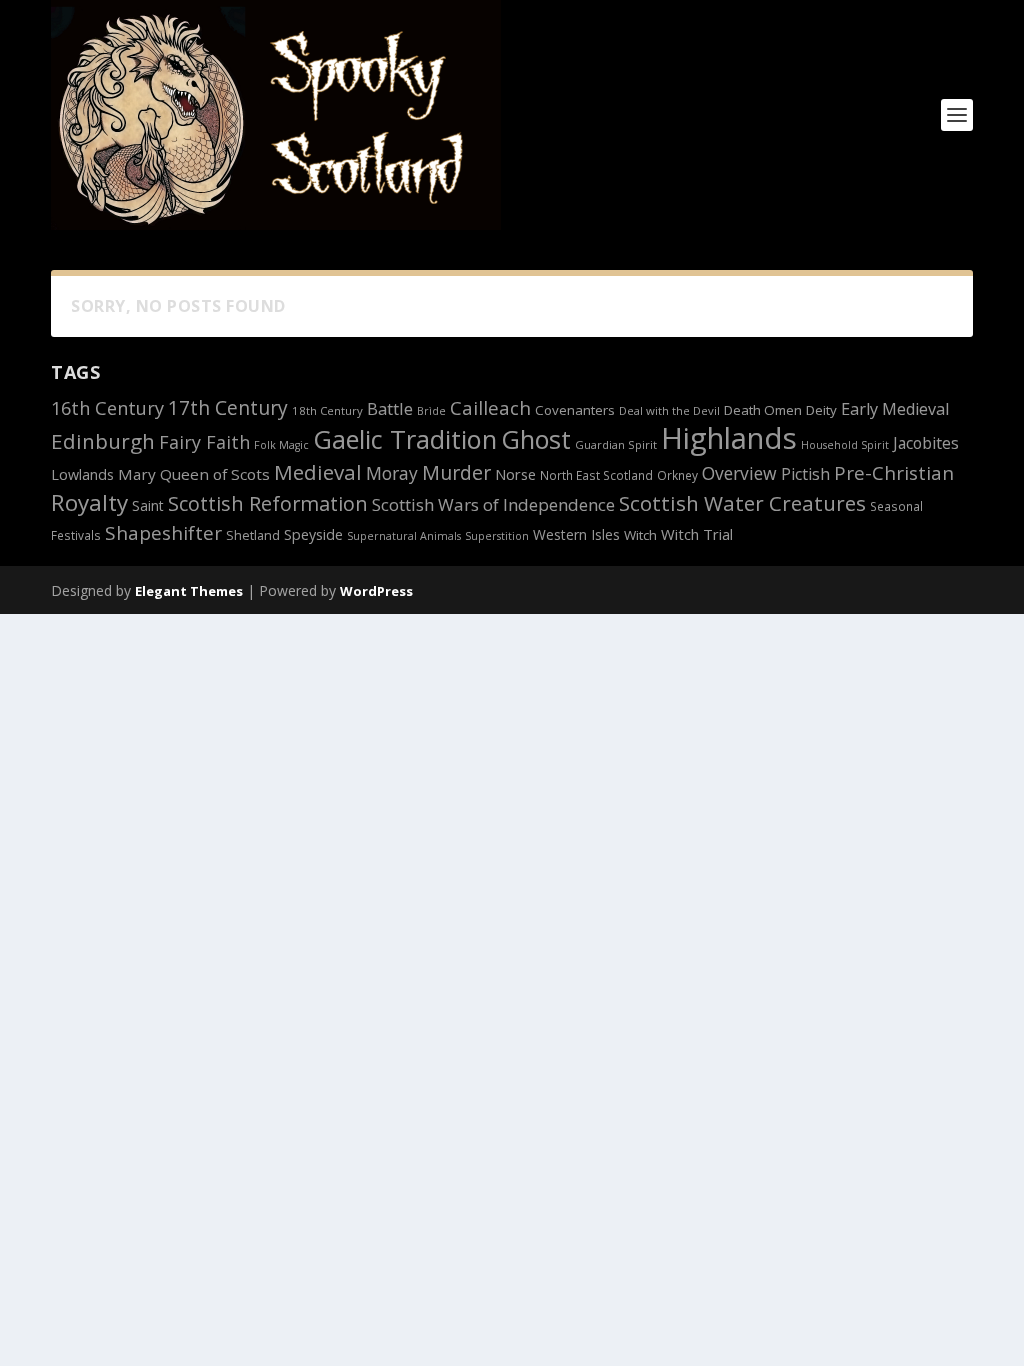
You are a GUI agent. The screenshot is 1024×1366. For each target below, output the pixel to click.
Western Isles (576, 534)
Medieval (318, 472)
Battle (390, 408)
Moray (392, 473)
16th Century (107, 408)
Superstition (497, 536)
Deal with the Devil (669, 410)
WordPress (376, 591)
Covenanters (575, 410)
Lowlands (82, 474)
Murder (456, 472)
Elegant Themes (189, 591)
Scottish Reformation (268, 503)
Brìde (431, 411)
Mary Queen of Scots (194, 474)
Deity (821, 410)
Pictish (805, 474)
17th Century (228, 407)
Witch (640, 535)
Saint (148, 505)
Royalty (89, 502)
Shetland (253, 535)
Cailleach (490, 408)
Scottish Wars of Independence (493, 504)
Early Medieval (895, 409)
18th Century (327, 410)
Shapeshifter (163, 533)
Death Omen (763, 410)
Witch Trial (697, 534)
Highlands (729, 438)
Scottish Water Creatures (742, 503)
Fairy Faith (204, 442)
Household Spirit (845, 445)
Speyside (313, 534)
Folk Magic (281, 445)
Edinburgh (103, 441)
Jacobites (926, 443)
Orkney (677, 475)
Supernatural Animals (404, 536)
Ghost (536, 439)
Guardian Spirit (616, 444)
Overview (739, 473)
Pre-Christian (894, 472)
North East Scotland (596, 475)
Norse (515, 474)
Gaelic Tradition (405, 439)
